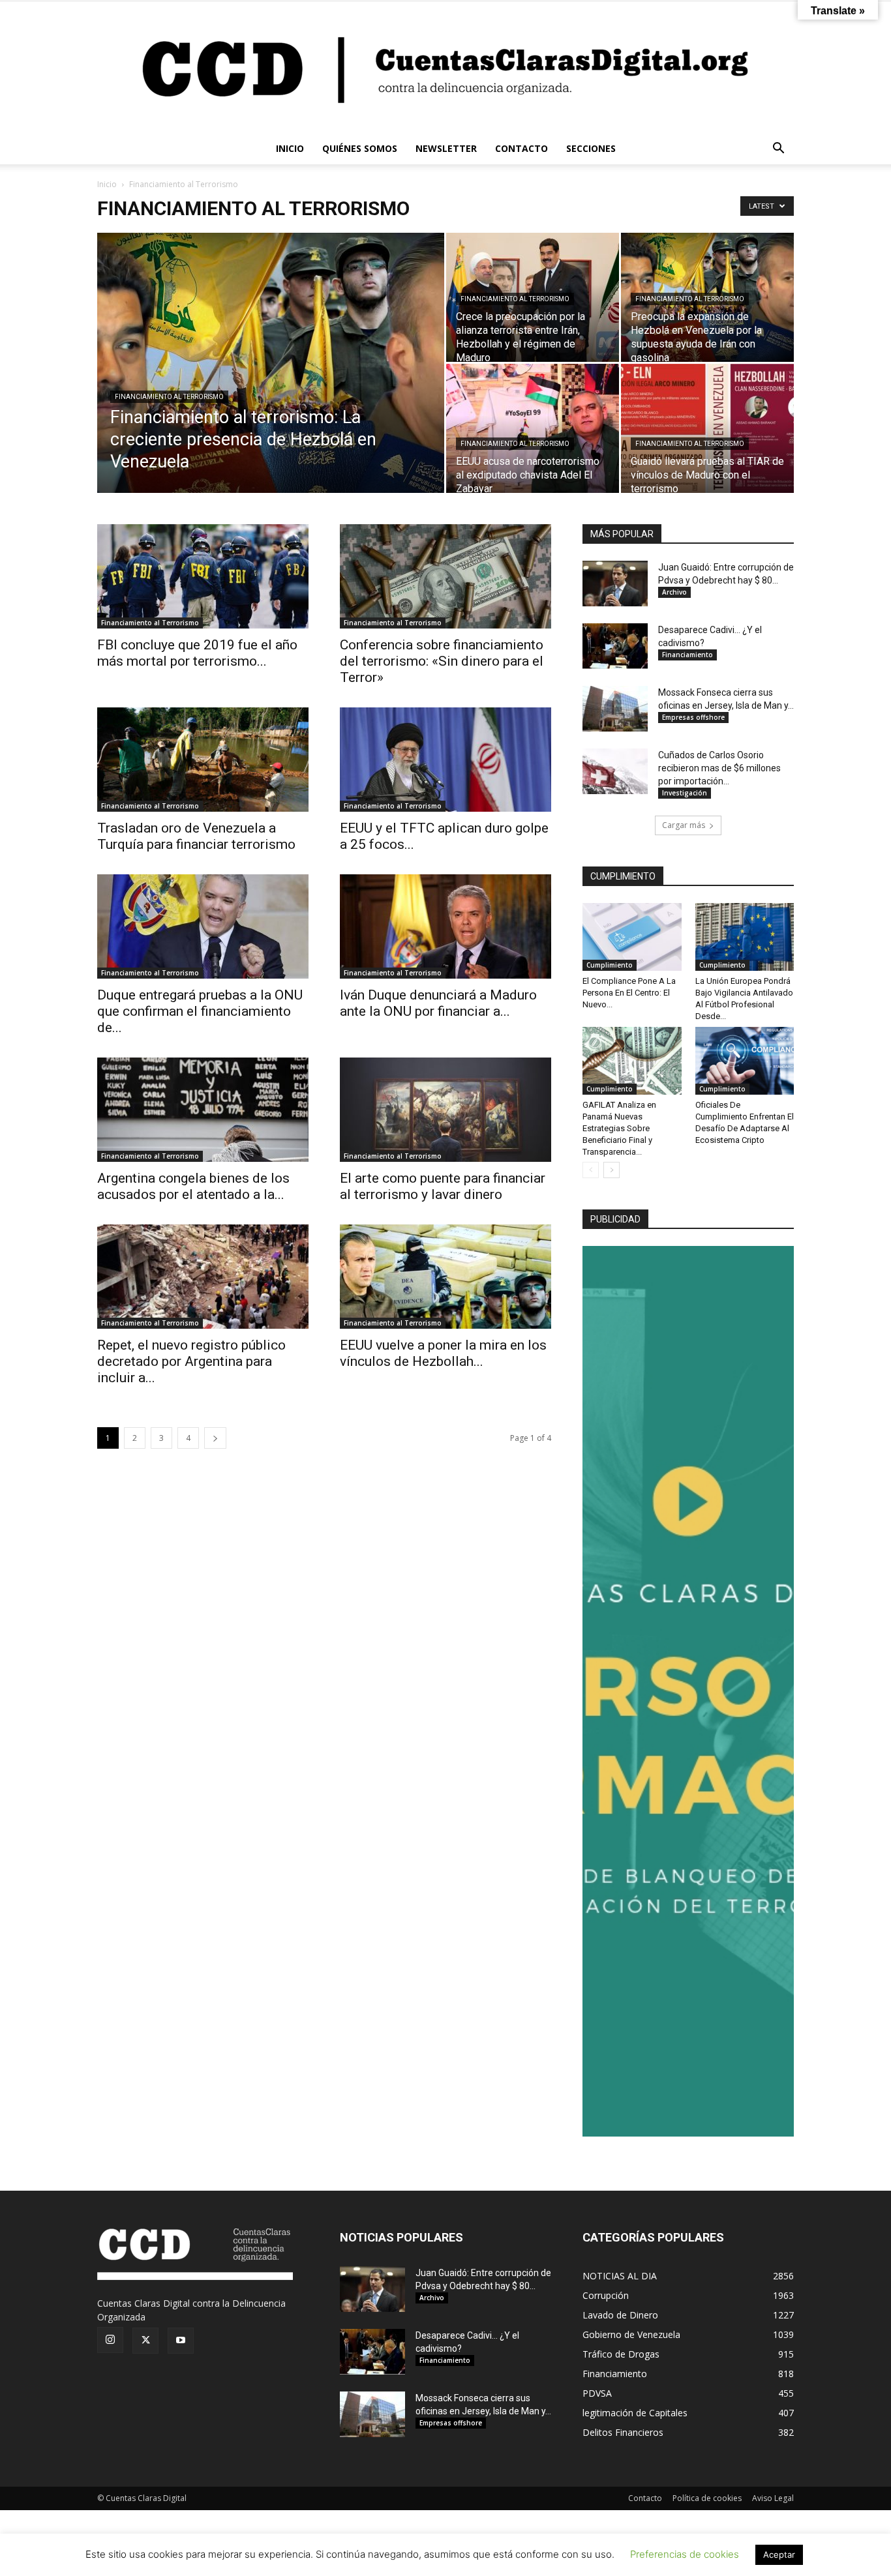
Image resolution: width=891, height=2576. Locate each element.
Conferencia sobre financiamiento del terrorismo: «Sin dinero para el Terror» (442, 661)
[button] (778, 150)
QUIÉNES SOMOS (360, 148)
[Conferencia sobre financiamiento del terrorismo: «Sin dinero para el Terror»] (445, 576)
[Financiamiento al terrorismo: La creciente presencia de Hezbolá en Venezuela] (271, 383)
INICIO (290, 148)
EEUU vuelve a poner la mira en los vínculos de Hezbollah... (443, 1353)
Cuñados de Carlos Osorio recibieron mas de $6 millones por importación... (719, 768)
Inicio (107, 184)
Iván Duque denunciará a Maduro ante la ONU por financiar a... (438, 1003)
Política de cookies (707, 2498)
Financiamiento (687, 655)
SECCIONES (591, 148)
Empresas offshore (693, 717)
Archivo (674, 592)
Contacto (645, 2498)
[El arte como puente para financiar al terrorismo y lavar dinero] (445, 1110)
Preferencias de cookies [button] (685, 2554)
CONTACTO (521, 148)
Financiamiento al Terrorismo (169, 397)
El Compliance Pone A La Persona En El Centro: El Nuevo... (629, 993)
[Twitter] (145, 2341)
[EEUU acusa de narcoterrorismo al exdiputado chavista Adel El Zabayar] (533, 428)
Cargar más (684, 825)
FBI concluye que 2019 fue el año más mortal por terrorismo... (197, 653)
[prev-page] (591, 1170)
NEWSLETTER (446, 148)
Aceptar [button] (779, 2554)
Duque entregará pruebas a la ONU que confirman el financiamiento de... (200, 1011)
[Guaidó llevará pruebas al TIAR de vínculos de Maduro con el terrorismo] (707, 428)
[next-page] (215, 1438)
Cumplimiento (610, 965)
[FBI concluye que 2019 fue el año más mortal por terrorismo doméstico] (203, 576)
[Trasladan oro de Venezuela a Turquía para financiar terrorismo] (203, 760)
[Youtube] (181, 2341)
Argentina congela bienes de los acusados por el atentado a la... (193, 1186)
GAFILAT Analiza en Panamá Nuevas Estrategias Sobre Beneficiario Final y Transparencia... (619, 1128)
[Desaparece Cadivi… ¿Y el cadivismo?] (615, 646)
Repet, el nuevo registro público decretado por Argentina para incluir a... (191, 1361)
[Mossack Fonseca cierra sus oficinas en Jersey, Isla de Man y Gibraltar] (615, 709)
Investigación (685, 793)
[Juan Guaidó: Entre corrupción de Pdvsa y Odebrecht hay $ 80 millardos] (615, 584)
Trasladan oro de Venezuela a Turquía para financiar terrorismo (196, 836)
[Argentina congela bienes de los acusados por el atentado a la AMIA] (203, 1110)
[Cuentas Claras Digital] (445, 67)
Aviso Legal (773, 2498)
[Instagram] (110, 2340)
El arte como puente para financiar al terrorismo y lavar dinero (443, 1186)
